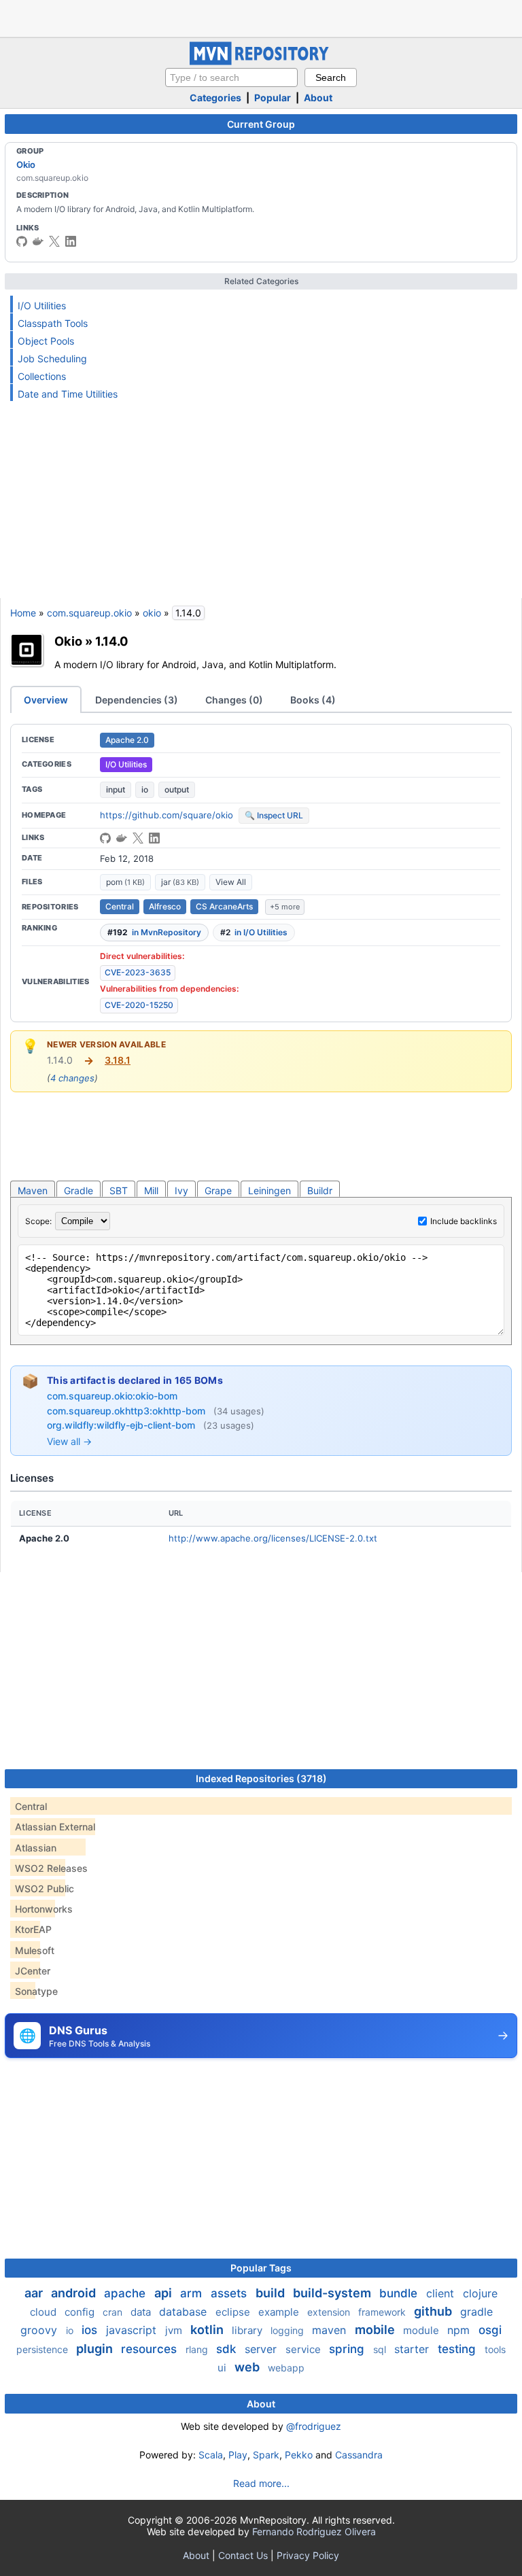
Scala (211, 2455)
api (164, 2293)
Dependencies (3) (137, 700)
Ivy (181, 1190)
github (434, 2311)
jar (180, 882)
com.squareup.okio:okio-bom (112, 1396)
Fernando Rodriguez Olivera (314, 2531)
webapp (286, 2368)
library (248, 2330)
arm (193, 2293)
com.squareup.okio (89, 613)
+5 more (285, 907)
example (280, 2312)
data (142, 2312)
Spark (266, 2455)
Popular (273, 98)
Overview (46, 700)
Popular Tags (261, 2268)
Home (23, 613)
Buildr (320, 1190)
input (116, 789)
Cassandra (359, 2455)
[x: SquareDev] (54, 241)
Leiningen (269, 1190)
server (262, 2349)
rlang (198, 2349)
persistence (43, 2349)
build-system (333, 2293)
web (248, 2367)
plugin (96, 2349)
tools (495, 2349)
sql (381, 2349)
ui (223, 2368)
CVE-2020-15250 (139, 1005)
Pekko (299, 2455)
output (177, 789)
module (422, 2330)
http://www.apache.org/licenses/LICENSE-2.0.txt (273, 1538)
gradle (476, 2312)
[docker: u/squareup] (38, 241)
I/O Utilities (42, 306)
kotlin (208, 2330)
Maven (33, 1190)
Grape (218, 1190)
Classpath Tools (53, 323)
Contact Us (243, 2555)
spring (348, 2349)
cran (114, 2312)
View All (231, 882)
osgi (490, 2330)
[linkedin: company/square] (71, 241)
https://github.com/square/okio (167, 815)
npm (460, 2330)
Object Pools (46, 341)
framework (383, 2312)
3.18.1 (118, 1060)
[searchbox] (231, 77)
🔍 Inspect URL (274, 815)
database (185, 2312)
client (442, 2293)
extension (330, 2312)
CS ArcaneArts (224, 906)
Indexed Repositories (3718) (261, 1778)
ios (91, 2330)
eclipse (234, 2312)
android (75, 2293)
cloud (45, 2312)
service (304, 2349)
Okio (26, 164)
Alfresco (165, 906)
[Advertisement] (261, 17)
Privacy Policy (308, 2555)
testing (458, 2349)
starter (413, 2349)
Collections (42, 376)
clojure (480, 2293)
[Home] (261, 62)
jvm (175, 2330)
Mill (151, 1190)
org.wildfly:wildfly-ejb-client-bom (122, 1425)
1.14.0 (112, 641)
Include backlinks (464, 1221)
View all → (69, 1441)
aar (35, 2293)
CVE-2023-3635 (138, 972)
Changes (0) (234, 700)
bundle (400, 2293)
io (145, 789)
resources (151, 2349)
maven (331, 2330)
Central (120, 906)
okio (152, 613)
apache (126, 2293)
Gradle (79, 1190)
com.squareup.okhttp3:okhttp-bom (127, 1411)
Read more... (261, 2483)
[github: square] (22, 241)
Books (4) (313, 700)
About (318, 98)
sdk (228, 2349)
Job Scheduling (52, 359)
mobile (376, 2330)
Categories (215, 98)
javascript (133, 2330)
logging (289, 2330)
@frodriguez (314, 2426)
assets (230, 2293)
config (81, 2312)
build (272, 2293)
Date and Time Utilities (68, 394)
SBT (119, 1190)
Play (238, 2455)
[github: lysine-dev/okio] (105, 838)
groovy (40, 2330)
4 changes (72, 1078)
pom (125, 882)
